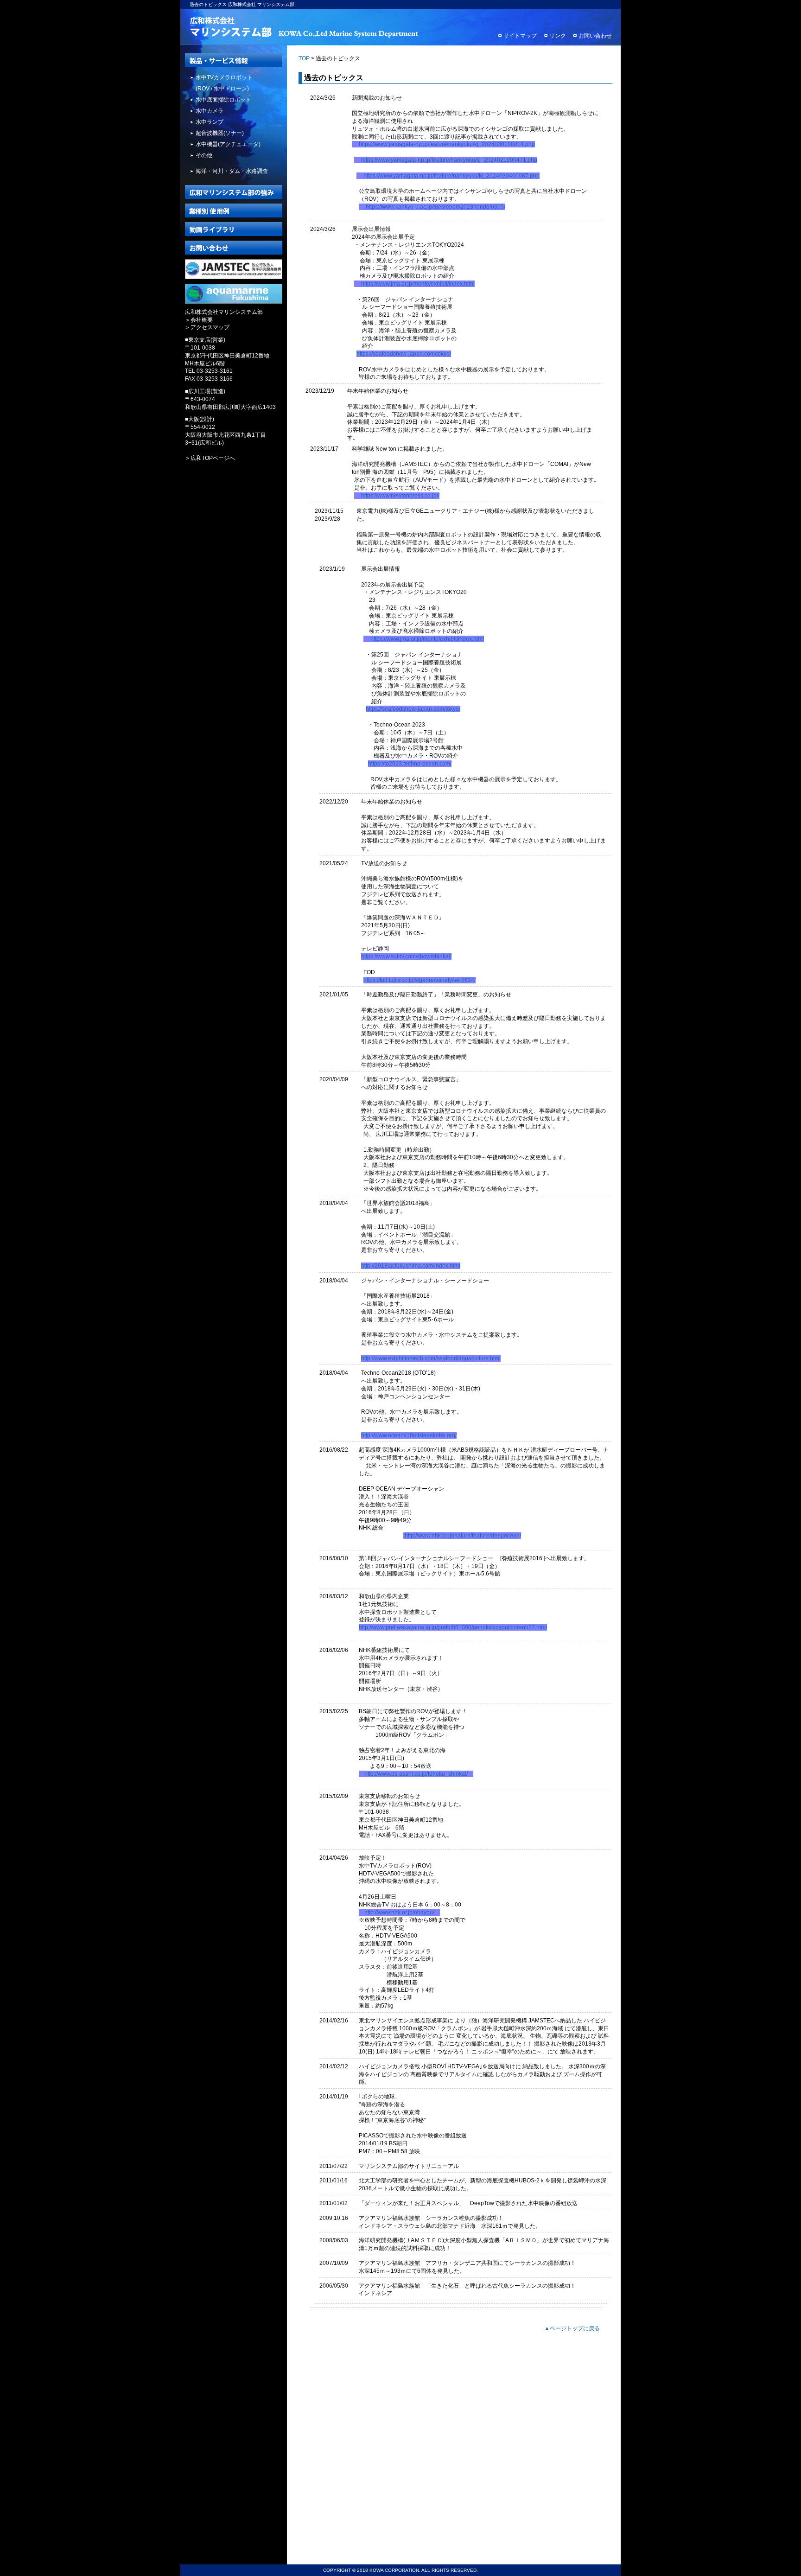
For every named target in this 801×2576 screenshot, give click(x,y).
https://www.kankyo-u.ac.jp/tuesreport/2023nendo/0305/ (435, 207)
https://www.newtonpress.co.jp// (400, 496)
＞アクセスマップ (207, 327)
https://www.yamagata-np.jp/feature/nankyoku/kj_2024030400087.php (451, 176)
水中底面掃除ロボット (223, 100)
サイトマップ (520, 36)
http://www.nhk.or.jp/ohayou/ (399, 1913)
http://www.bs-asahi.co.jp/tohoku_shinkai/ (416, 1774)
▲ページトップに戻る (572, 2328)
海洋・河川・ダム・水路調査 (232, 171)
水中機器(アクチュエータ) (228, 144)
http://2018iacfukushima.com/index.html (411, 1266)
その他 (204, 155)
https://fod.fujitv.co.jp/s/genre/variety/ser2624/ (420, 980)
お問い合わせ (595, 36)
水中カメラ (210, 111)
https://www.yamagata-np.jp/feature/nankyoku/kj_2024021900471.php (449, 160)
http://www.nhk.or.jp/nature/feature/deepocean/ (463, 1536)
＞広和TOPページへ (210, 458)
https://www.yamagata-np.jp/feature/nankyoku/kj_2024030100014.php (447, 144)
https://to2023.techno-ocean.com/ (410, 764)
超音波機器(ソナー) (220, 133)
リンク (558, 36)
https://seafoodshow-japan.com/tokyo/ (404, 354)
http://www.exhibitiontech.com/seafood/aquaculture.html (431, 1358)
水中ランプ (210, 122)
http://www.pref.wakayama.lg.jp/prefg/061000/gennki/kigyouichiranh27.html (453, 1627)
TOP (304, 58)
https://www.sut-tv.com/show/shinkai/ (406, 956)
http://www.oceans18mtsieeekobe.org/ (409, 1435)
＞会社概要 (199, 320)
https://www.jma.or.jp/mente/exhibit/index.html (418, 284)
